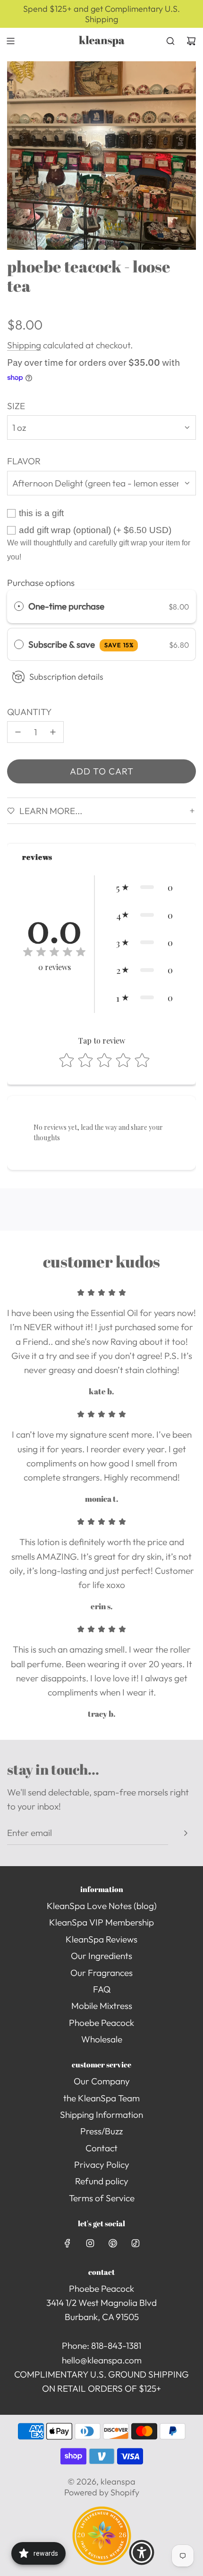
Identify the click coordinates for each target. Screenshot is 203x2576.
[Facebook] (68, 2243)
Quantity (30, 712)
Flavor (24, 461)
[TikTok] (135, 2243)
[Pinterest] (113, 2243)
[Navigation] (10, 41)
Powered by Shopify (102, 2492)
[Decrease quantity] (18, 732)
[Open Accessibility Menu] (142, 2552)
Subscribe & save (81, 644)
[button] (144, 887)
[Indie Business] (102, 2562)
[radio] (19, 606)
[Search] (170, 41)
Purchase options (41, 583)
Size (16, 406)
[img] (54, 953)
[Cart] (191, 41)
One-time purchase (66, 606)
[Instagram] (90, 2243)
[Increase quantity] (53, 732)
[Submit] (186, 1833)
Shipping (24, 345)
